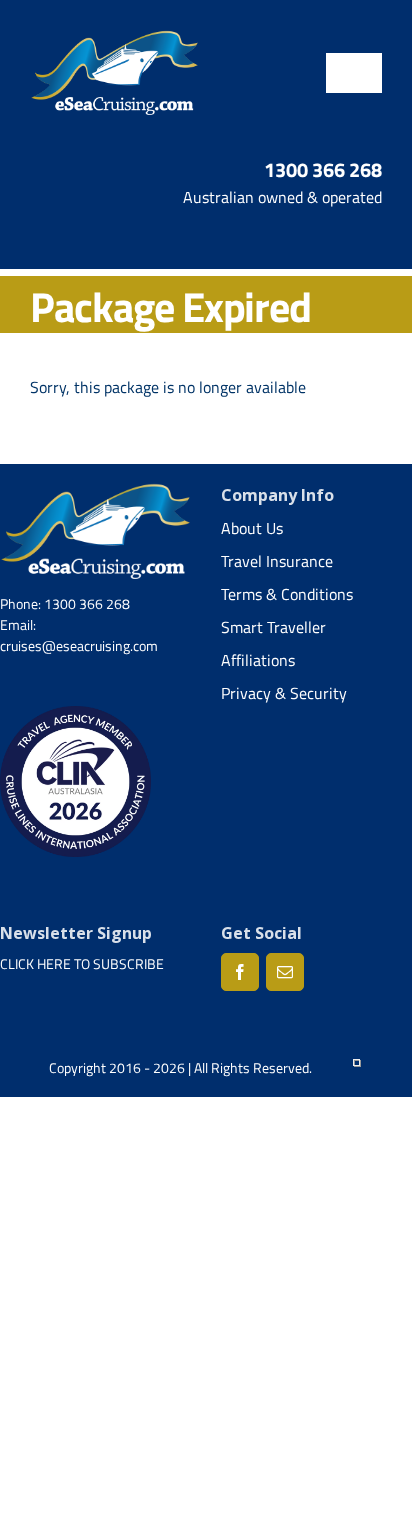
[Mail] (285, 972)
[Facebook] (240, 972)
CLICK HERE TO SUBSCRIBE (82, 963)
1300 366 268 (323, 169)
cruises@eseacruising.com (79, 645)
